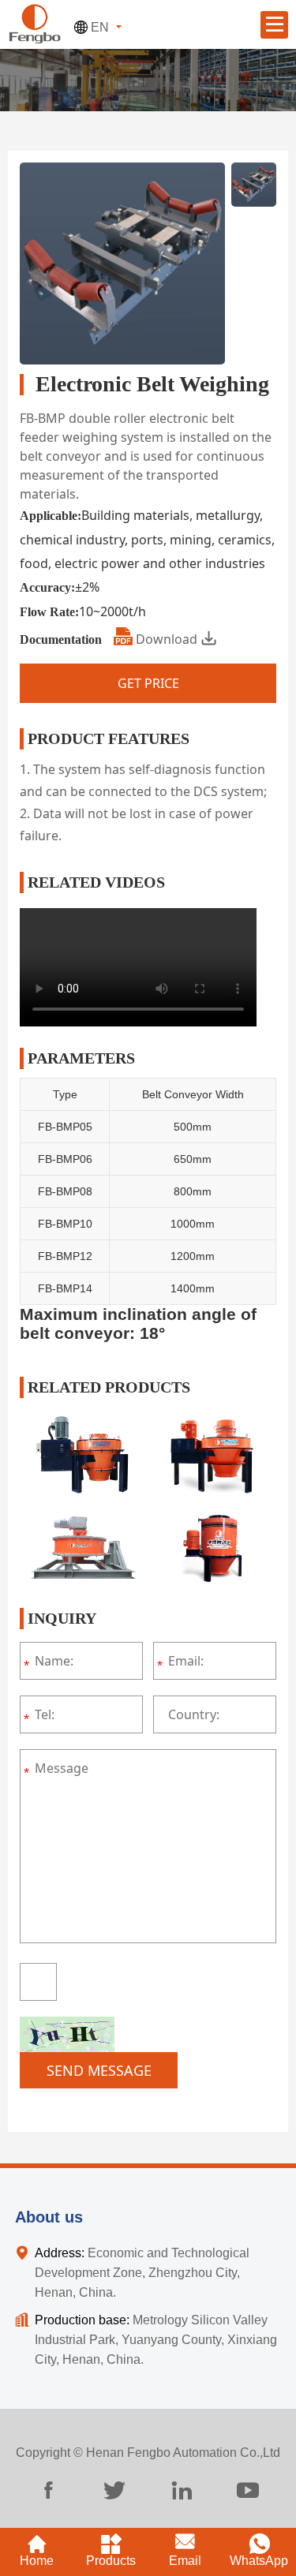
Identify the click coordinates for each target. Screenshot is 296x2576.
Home (37, 2561)
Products (111, 2561)
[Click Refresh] (67, 2034)
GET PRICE (148, 683)
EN (100, 27)
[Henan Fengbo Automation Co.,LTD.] (34, 22)
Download (167, 639)
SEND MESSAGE (99, 2070)
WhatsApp (259, 2561)
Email (185, 2561)
